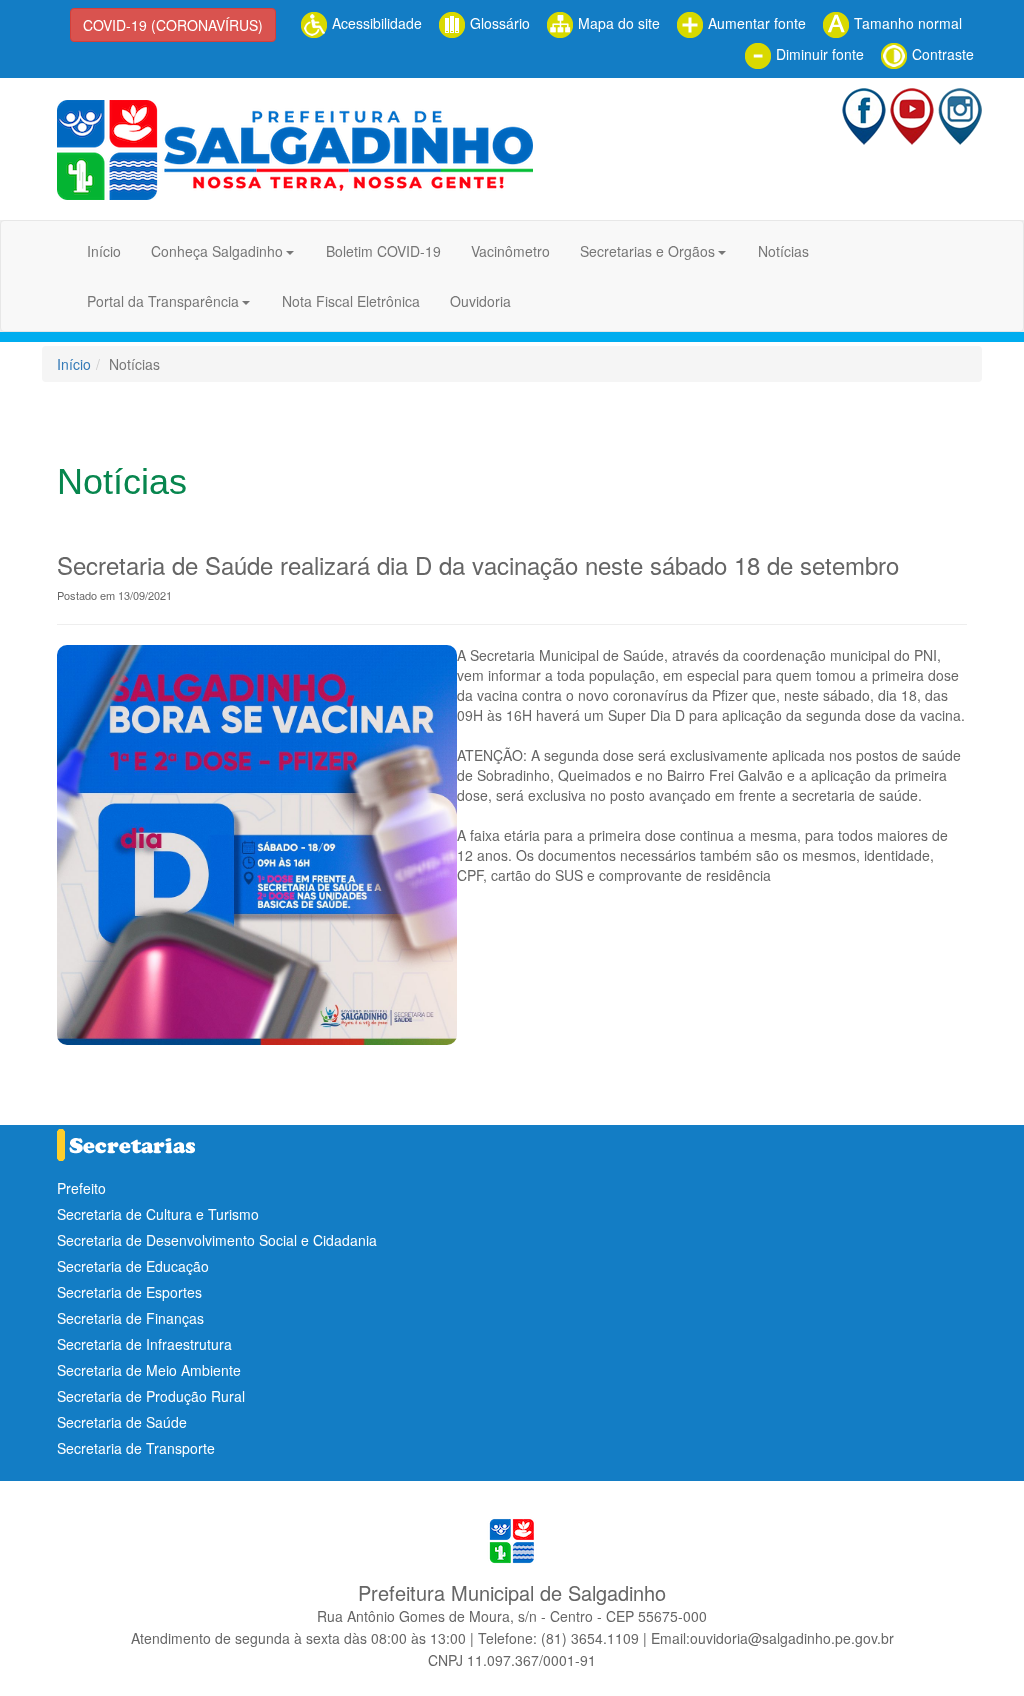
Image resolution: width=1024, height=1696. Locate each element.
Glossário (498, 23)
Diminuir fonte (818, 54)
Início (104, 251)
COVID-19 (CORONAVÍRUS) (173, 25)
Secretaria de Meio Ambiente (149, 1370)
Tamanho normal (906, 23)
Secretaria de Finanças (130, 1318)
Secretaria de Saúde (122, 1422)
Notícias (783, 251)
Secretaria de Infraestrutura (144, 1344)
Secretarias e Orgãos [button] (647, 251)
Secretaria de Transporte (136, 1448)
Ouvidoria (480, 301)
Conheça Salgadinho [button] (217, 251)
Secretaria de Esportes (129, 1292)
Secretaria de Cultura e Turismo (158, 1214)
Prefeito (81, 1188)
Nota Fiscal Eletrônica (351, 301)
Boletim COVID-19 (383, 251)
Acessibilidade (375, 23)
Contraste (941, 54)
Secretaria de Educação (133, 1266)
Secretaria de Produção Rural (151, 1396)
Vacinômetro (510, 251)
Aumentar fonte (755, 23)
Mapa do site (617, 23)
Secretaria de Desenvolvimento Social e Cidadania (217, 1240)
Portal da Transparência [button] (163, 301)
